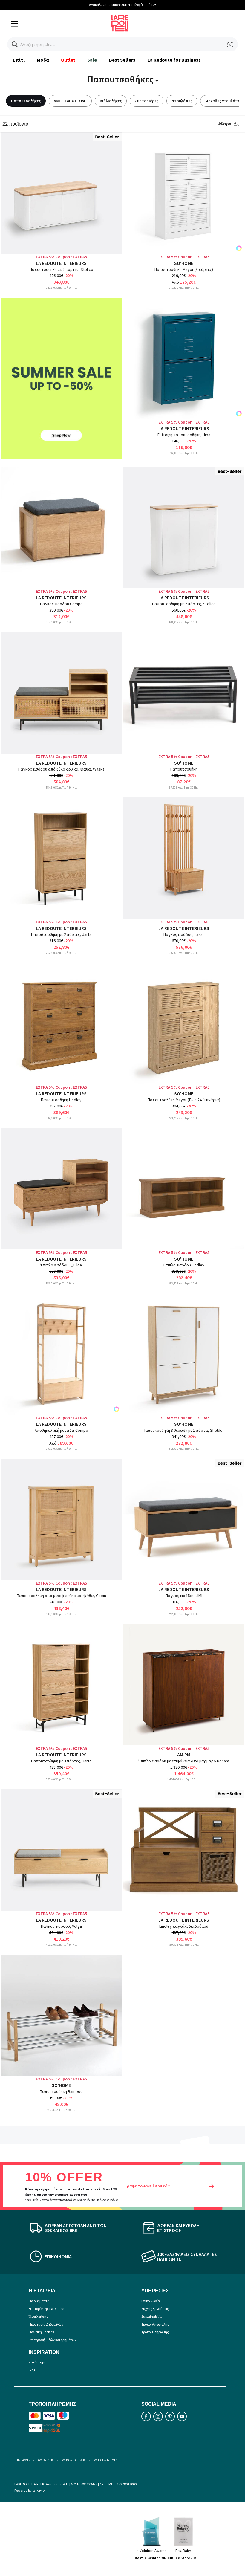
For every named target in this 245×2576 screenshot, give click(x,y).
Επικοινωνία (151, 2301)
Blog (32, 2370)
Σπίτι (19, 60)
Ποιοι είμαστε (39, 2301)
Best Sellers (122, 60)
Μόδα (43, 60)
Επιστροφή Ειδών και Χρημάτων (53, 2340)
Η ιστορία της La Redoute (48, 2309)
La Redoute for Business (174, 60)
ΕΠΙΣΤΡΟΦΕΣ (22, 2460)
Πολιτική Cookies (41, 2332)
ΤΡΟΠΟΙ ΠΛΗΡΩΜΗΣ (105, 2460)
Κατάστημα (37, 2362)
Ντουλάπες (182, 101)
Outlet (68, 60)
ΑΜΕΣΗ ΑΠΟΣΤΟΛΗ (70, 101)
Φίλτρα (225, 124)
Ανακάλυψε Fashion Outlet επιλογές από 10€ (123, 5)
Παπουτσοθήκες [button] (121, 79)
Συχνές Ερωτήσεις (155, 2309)
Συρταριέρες (147, 101)
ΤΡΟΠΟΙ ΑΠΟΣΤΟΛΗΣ (73, 2460)
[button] (15, 44)
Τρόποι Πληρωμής (155, 2332)
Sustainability (152, 2316)
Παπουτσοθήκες (26, 101)
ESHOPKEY (39, 2491)
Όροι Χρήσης (38, 2316)
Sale (92, 60)
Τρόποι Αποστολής (155, 2324)
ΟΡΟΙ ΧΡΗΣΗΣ (45, 2460)
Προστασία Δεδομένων (46, 2324)
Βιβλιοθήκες (111, 101)
